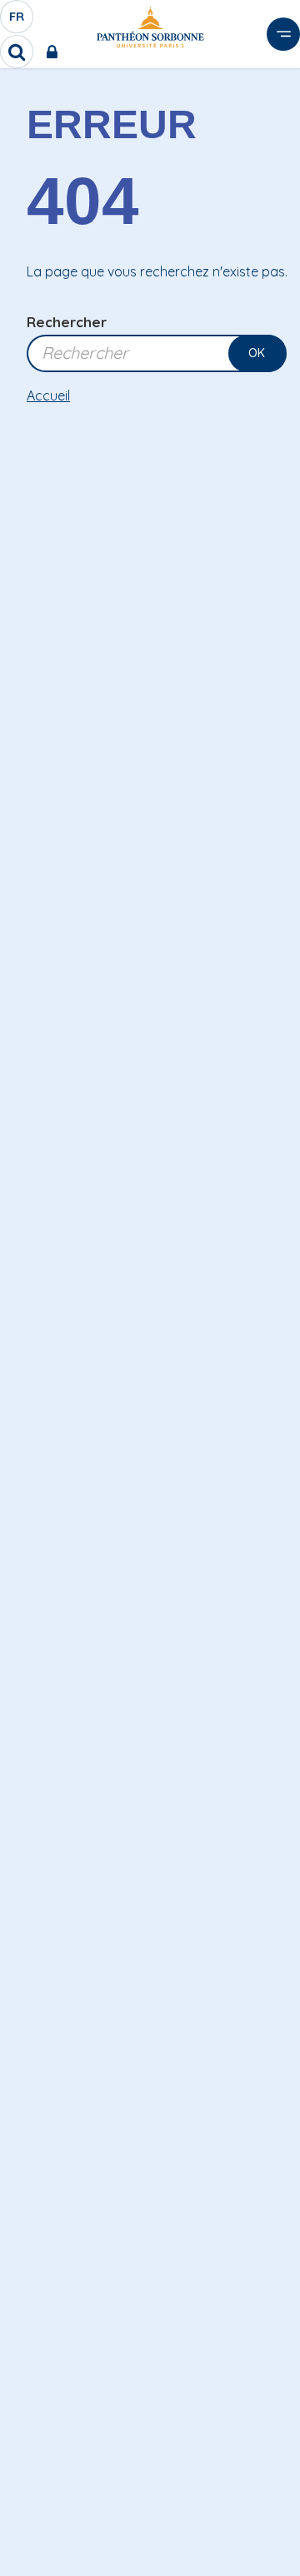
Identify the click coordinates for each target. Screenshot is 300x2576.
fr (17, 21)
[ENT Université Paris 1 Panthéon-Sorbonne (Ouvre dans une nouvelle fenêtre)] (55, 52)
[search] (17, 52)
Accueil (48, 395)
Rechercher (67, 322)
